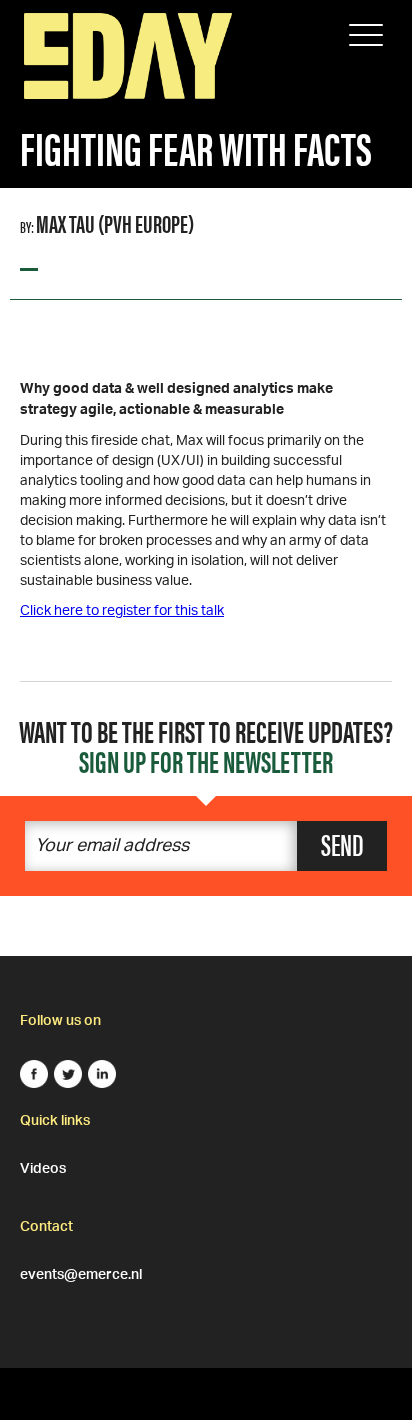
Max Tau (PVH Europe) (115, 223)
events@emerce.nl (81, 1272)
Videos (43, 1166)
